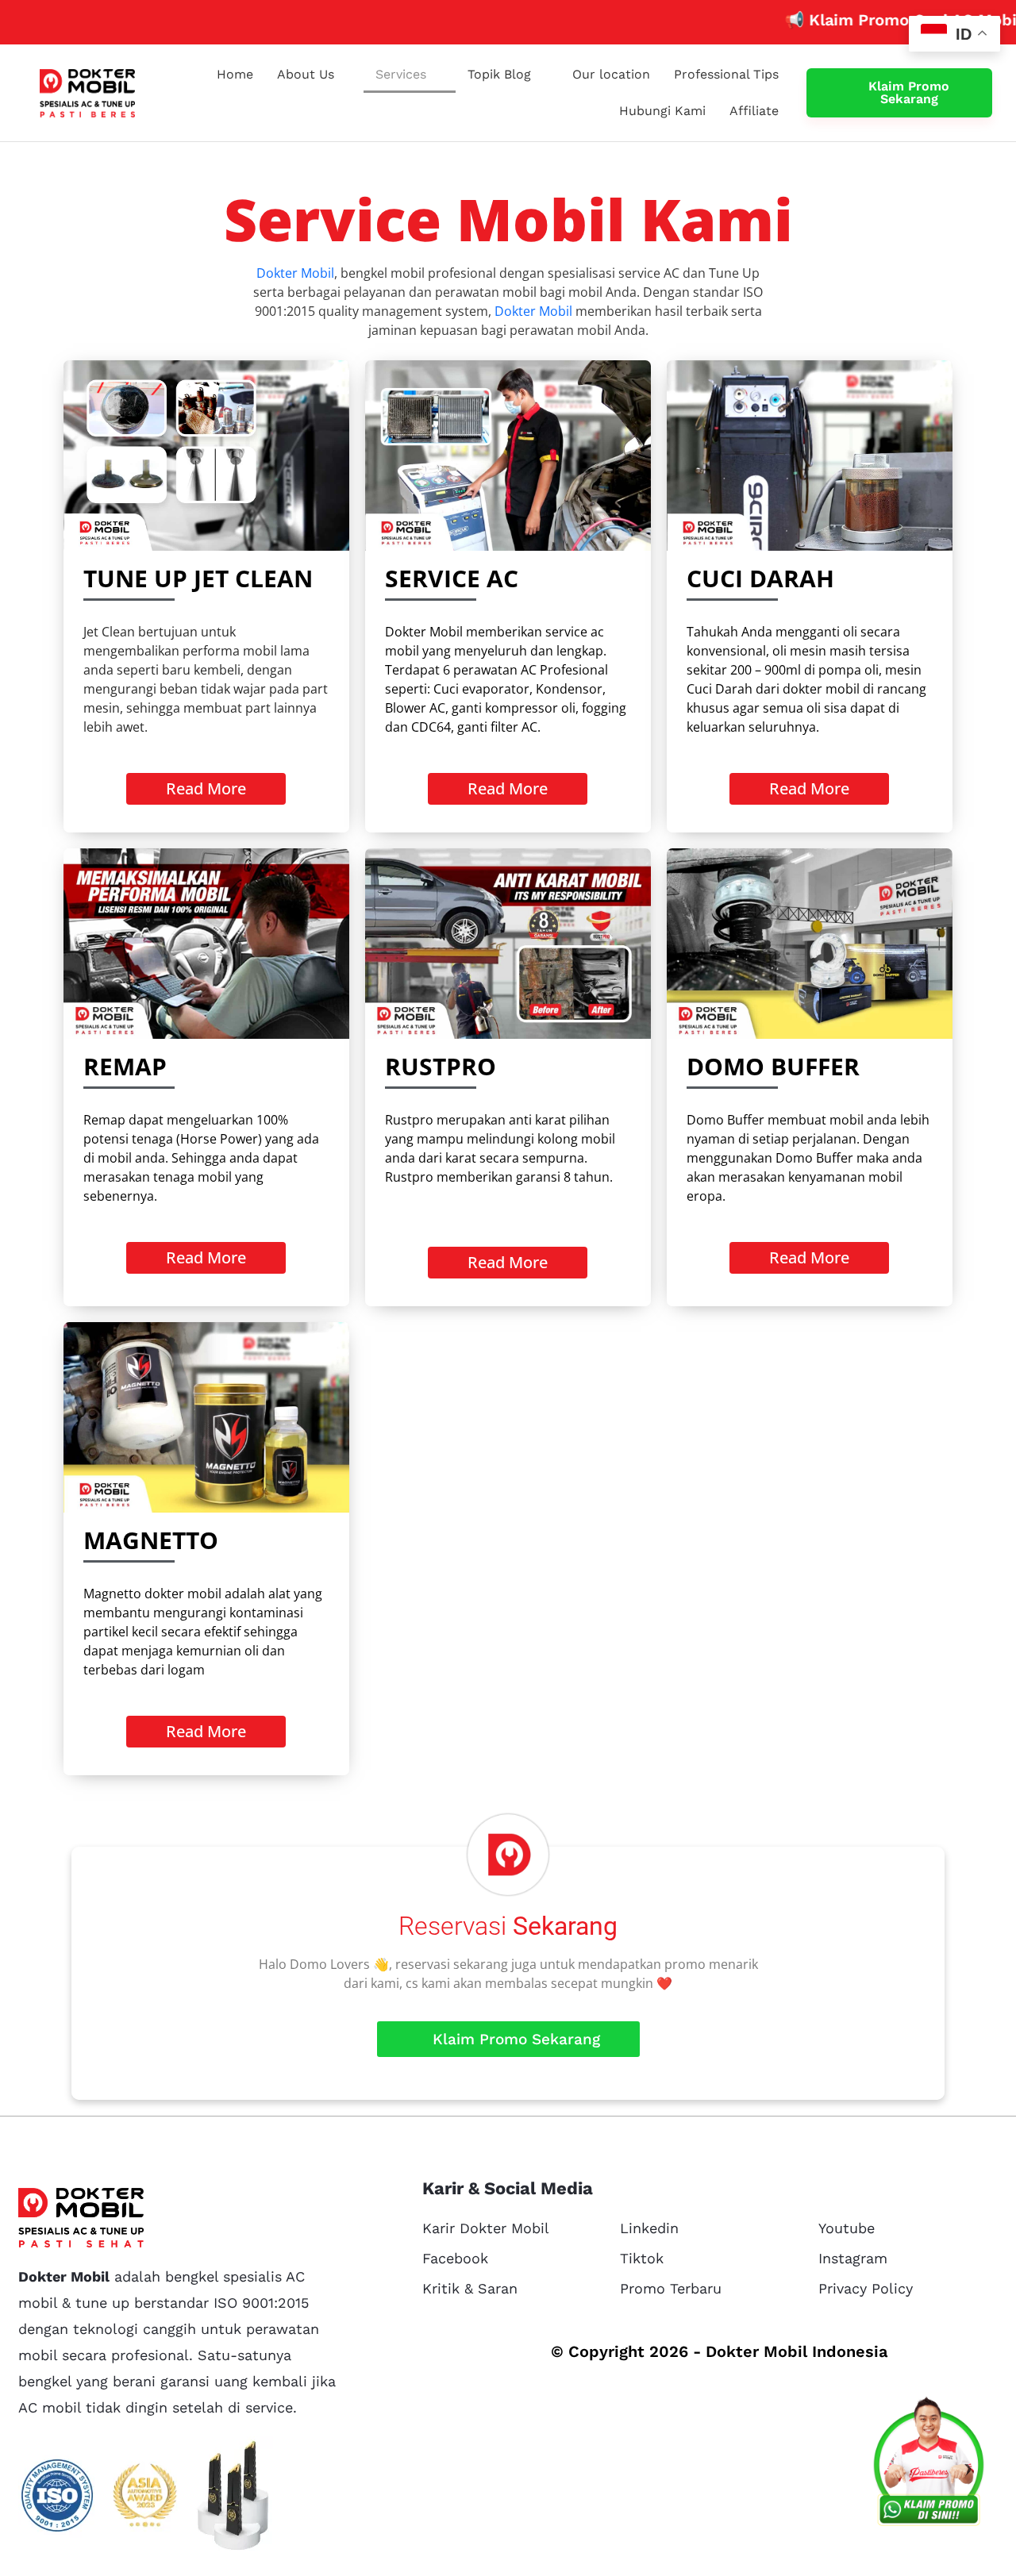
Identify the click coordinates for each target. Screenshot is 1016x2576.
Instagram (853, 2258)
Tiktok (642, 2258)
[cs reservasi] (929, 2465)
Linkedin (649, 2228)
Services (401, 74)
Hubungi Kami (662, 111)
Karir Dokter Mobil (486, 2228)
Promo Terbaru (671, 2288)
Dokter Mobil (295, 273)
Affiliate (754, 111)
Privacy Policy (866, 2288)
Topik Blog (499, 74)
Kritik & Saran (470, 2288)
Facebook (455, 2258)
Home (235, 74)
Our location (611, 74)
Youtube (847, 2228)
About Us (306, 74)
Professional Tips (726, 74)
